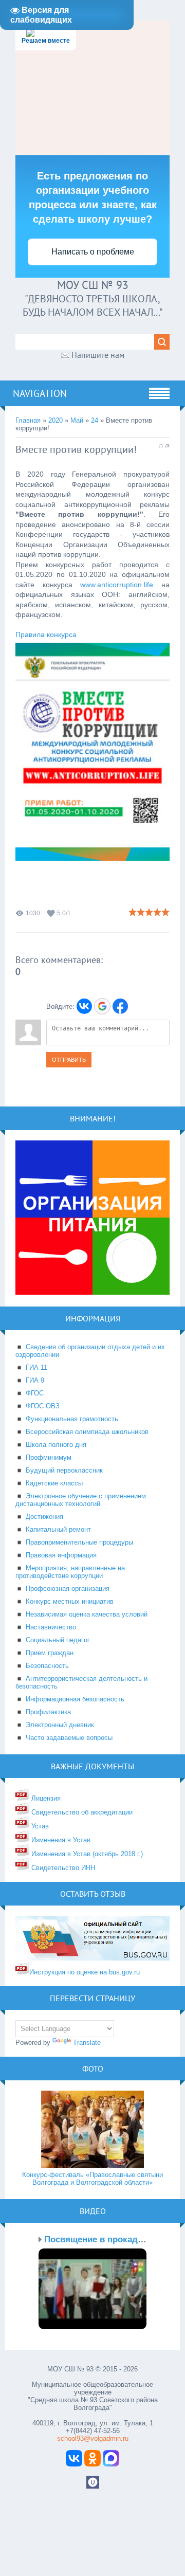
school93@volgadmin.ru (93, 2438)
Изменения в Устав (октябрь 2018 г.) (86, 1854)
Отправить (69, 1060)
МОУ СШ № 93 (93, 285)
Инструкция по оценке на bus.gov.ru (85, 1972)
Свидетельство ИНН (62, 1868)
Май (77, 420)
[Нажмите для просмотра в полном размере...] (92, 869)
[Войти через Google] (102, 1006)
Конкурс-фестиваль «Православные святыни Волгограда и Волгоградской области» (92, 2179)
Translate (87, 2043)
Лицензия (45, 1798)
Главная (28, 420)
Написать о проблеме (93, 252)
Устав (39, 1826)
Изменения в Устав (60, 1840)
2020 (55, 420)
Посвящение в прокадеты (99, 2239)
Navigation (40, 393)
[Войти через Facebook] (120, 1006)
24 (95, 420)
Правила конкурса (46, 634)
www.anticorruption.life (117, 585)
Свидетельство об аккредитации (81, 1812)
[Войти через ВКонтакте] (84, 1006)
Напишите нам (98, 355)
